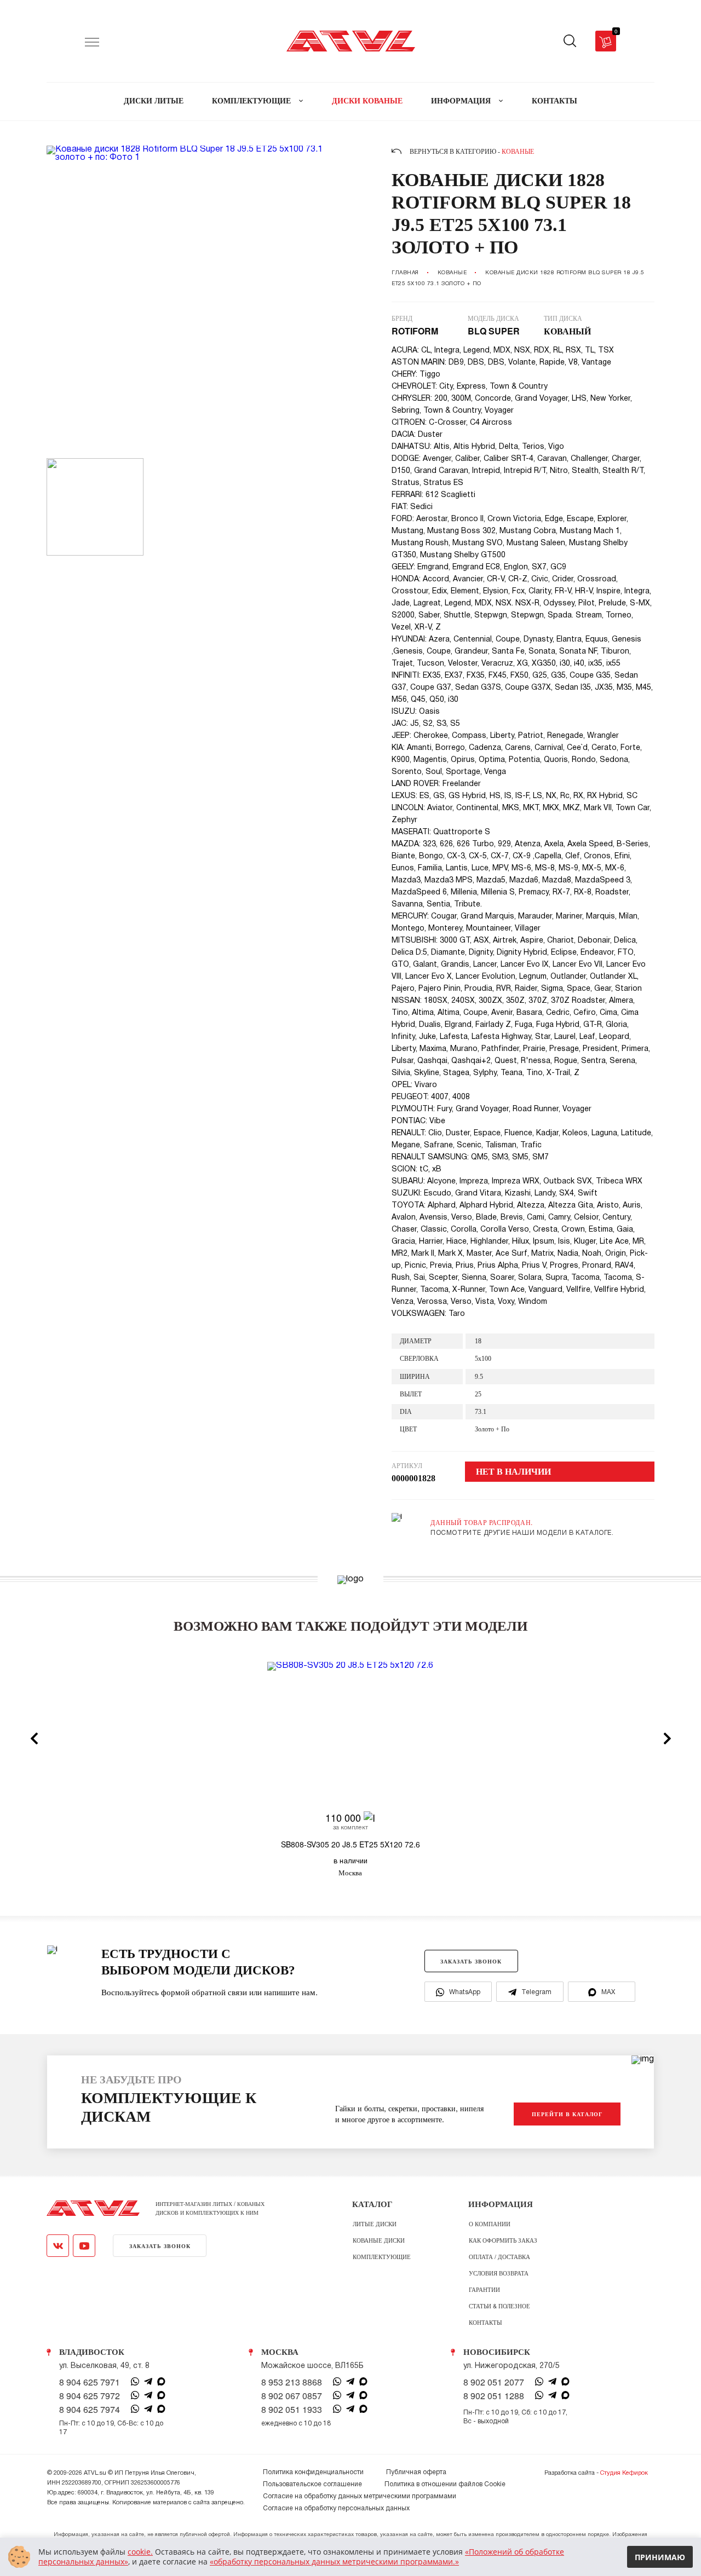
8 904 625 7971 (90, 2382)
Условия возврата (499, 2273)
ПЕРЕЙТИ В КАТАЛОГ (567, 2114)
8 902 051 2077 (494, 2382)
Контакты (485, 2322)
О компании (490, 2223)
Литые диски (375, 2223)
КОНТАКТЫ (555, 101)
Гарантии (484, 2289)
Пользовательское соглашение (312, 2484)
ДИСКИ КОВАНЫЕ (367, 101)
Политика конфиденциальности (313, 2472)
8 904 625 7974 (90, 2410)
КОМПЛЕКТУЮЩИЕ (252, 101)
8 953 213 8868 (292, 2382)
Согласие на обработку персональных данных (336, 2508)
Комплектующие (382, 2256)
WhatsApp (465, 1992)
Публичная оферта (416, 2472)
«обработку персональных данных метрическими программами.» (334, 2561)
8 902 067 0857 (292, 2396)
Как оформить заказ (503, 2240)
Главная (405, 273)
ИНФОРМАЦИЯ (462, 101)
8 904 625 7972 (90, 2396)
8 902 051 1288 (494, 2396)
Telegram (536, 1992)
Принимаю (660, 2557)
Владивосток (92, 2352)
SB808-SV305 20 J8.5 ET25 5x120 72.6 (350, 1844)
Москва (280, 2352)
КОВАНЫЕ (452, 273)
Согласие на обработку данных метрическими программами (360, 2496)
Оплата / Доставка (499, 2256)
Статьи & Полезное (499, 2306)
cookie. (140, 2552)
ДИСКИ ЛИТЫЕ (154, 101)
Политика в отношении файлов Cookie (445, 2484)
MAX (608, 1992)
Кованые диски (379, 2240)
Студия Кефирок (624, 2473)
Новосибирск (497, 2352)
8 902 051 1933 (292, 2410)
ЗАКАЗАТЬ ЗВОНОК (471, 1961)
